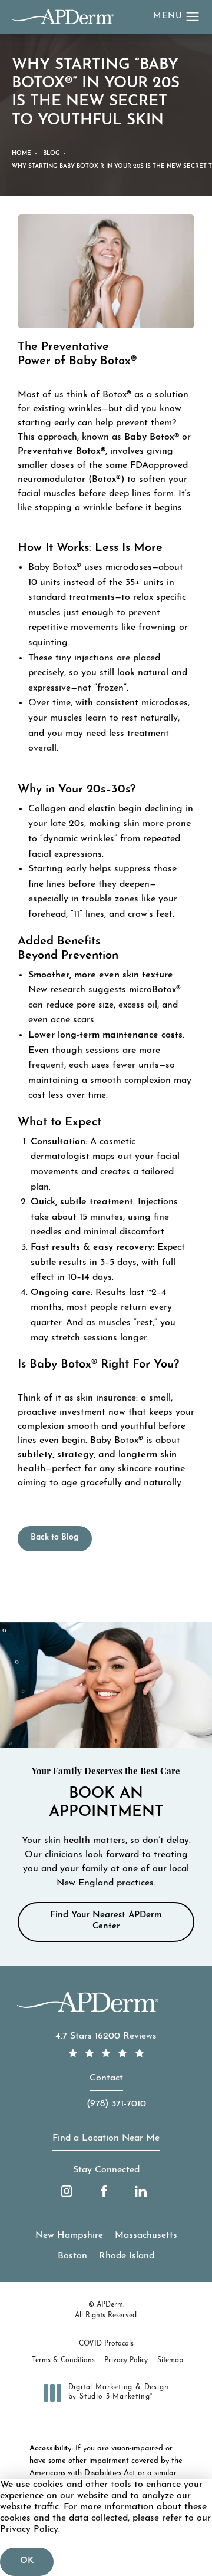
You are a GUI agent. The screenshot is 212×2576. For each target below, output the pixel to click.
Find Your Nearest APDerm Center (106, 1921)
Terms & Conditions (63, 2360)
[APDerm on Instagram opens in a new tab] (67, 2191)
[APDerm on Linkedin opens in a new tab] (141, 2191)
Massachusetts (146, 2235)
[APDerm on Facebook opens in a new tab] (104, 2191)
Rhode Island (127, 2256)
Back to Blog (55, 1538)
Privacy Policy (126, 2360)
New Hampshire (69, 2235)
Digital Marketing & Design (118, 2393)
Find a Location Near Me (106, 2138)
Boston (72, 2256)
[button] (193, 17)
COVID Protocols (106, 2344)
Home (21, 153)
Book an (106, 1794)
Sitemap (170, 2360)
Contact (106, 2078)
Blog (52, 153)
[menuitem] (67, 2191)
